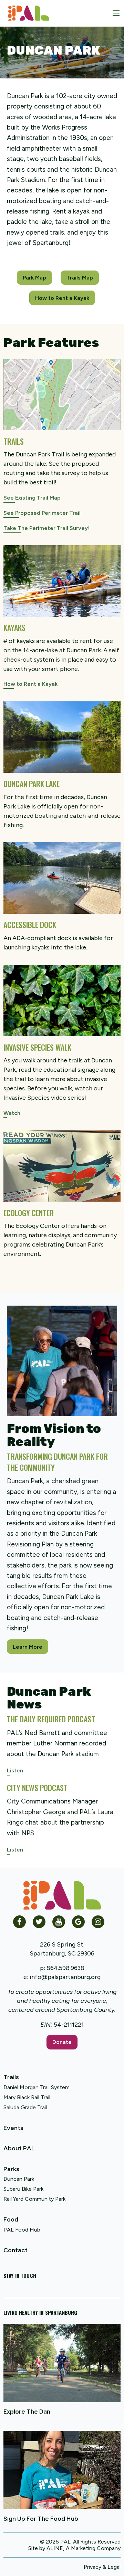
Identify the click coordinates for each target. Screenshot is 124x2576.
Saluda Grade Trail (25, 2107)
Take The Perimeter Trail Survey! (46, 528)
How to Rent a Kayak (62, 298)
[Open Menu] (116, 13)
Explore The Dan (27, 2412)
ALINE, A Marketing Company (84, 2548)
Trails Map (80, 278)
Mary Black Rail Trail (27, 2097)
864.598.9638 (65, 1968)
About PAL (19, 2148)
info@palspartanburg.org (65, 1977)
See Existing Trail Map (32, 498)
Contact (15, 2250)
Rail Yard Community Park (34, 2199)
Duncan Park (19, 2179)
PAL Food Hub (22, 2230)
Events (13, 2128)
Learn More (28, 1647)
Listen (15, 1770)
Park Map (34, 278)
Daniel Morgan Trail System (37, 2087)
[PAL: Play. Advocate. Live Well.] (26, 13)
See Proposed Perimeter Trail (42, 513)
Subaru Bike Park (23, 2189)
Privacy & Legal (102, 2567)
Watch (12, 1113)
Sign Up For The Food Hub (41, 2519)
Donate (62, 2042)
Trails (11, 2077)
